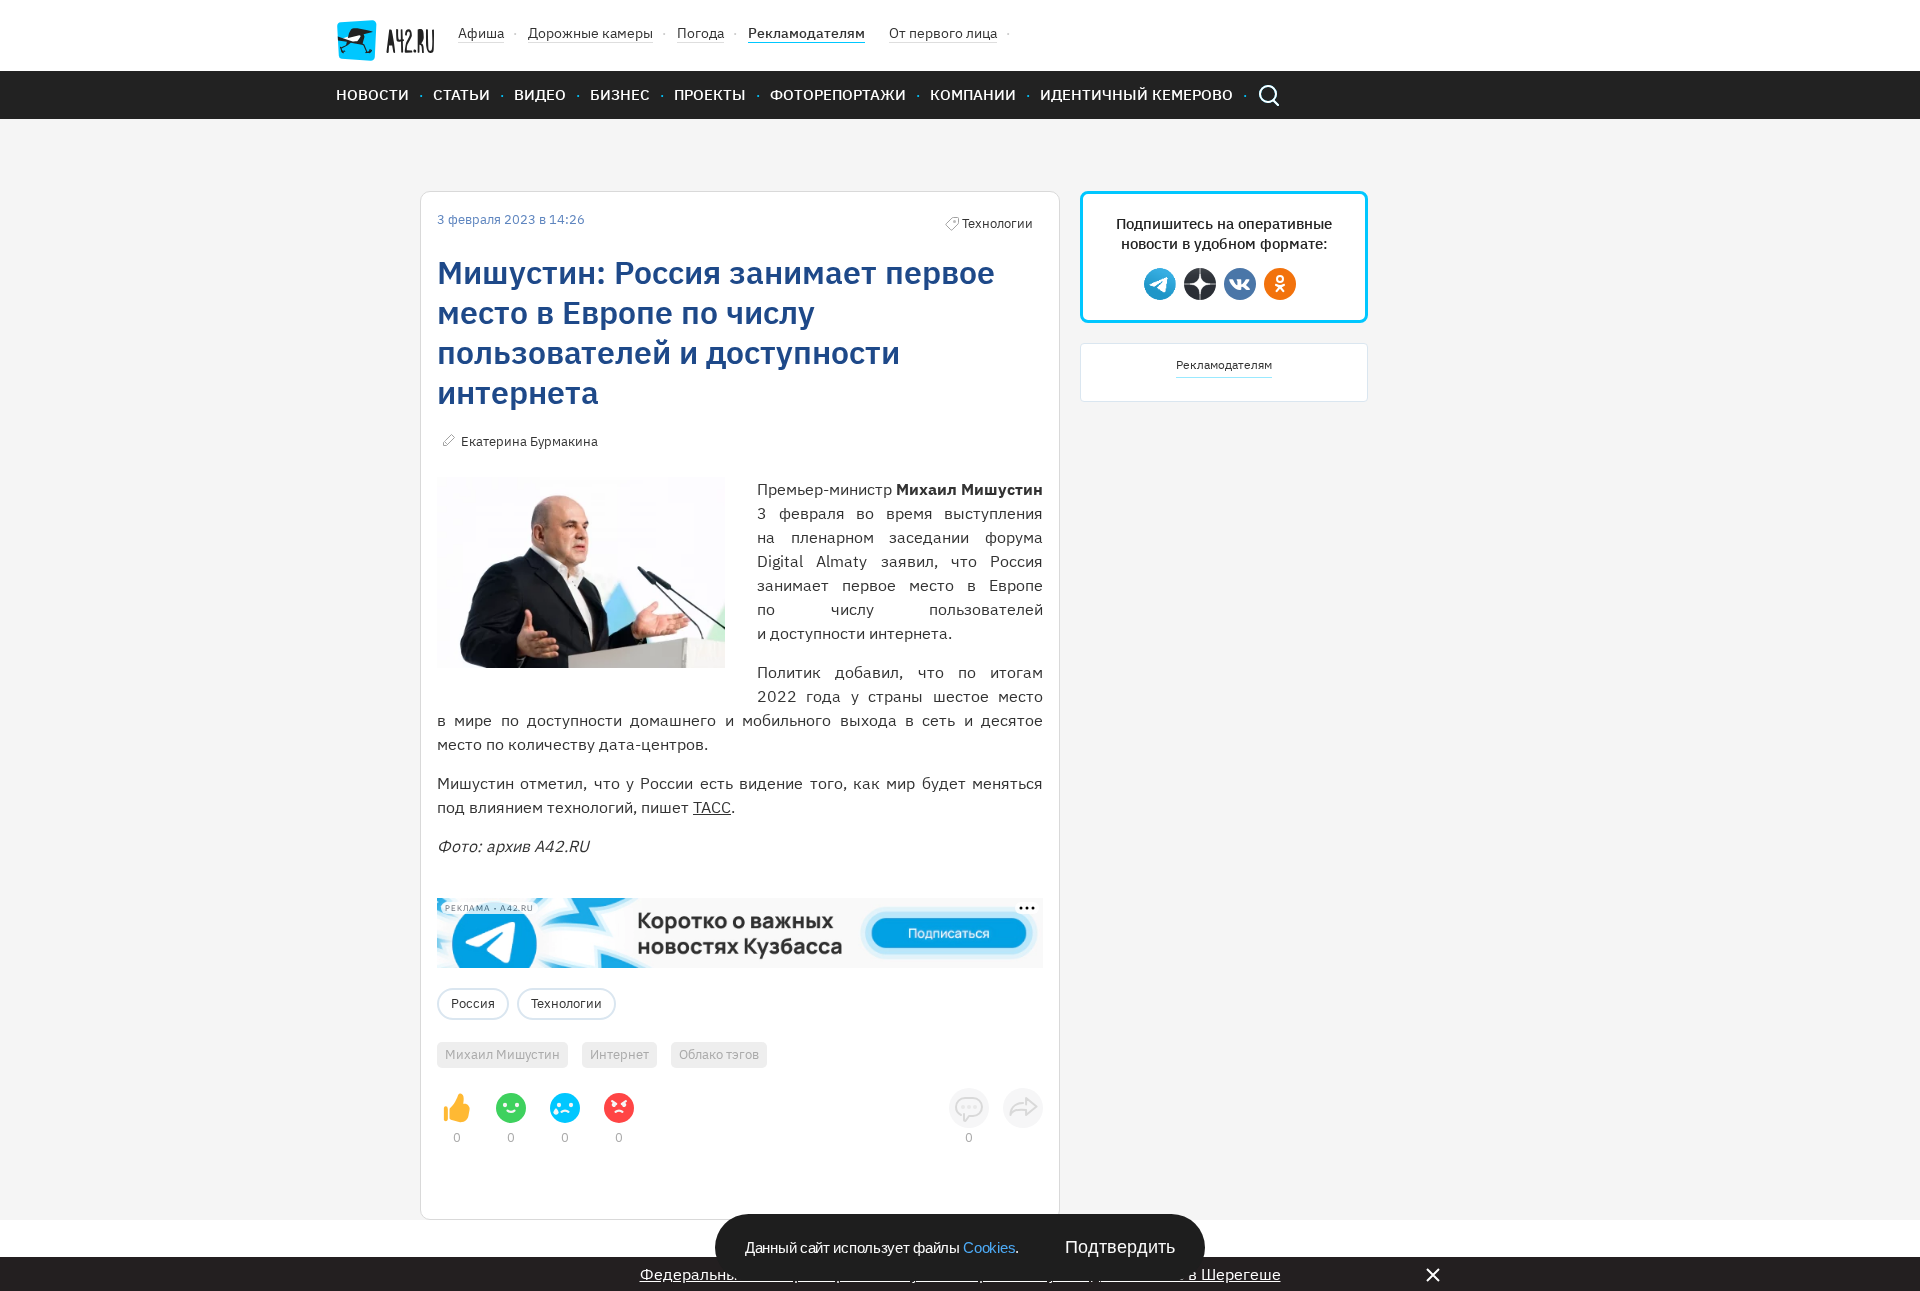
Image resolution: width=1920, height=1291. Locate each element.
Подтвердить (1120, 1247)
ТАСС (712, 807)
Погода (700, 33)
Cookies (989, 1247)
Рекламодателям (806, 33)
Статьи (461, 94)
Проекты (710, 94)
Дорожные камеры (590, 33)
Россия (473, 1003)
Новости (372, 94)
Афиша (481, 33)
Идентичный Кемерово (1136, 94)
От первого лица (943, 33)
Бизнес (620, 94)
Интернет (619, 1054)
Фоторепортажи (838, 94)
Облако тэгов (719, 1054)
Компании (973, 94)
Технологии (566, 1003)
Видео (540, 94)
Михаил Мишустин (502, 1054)
